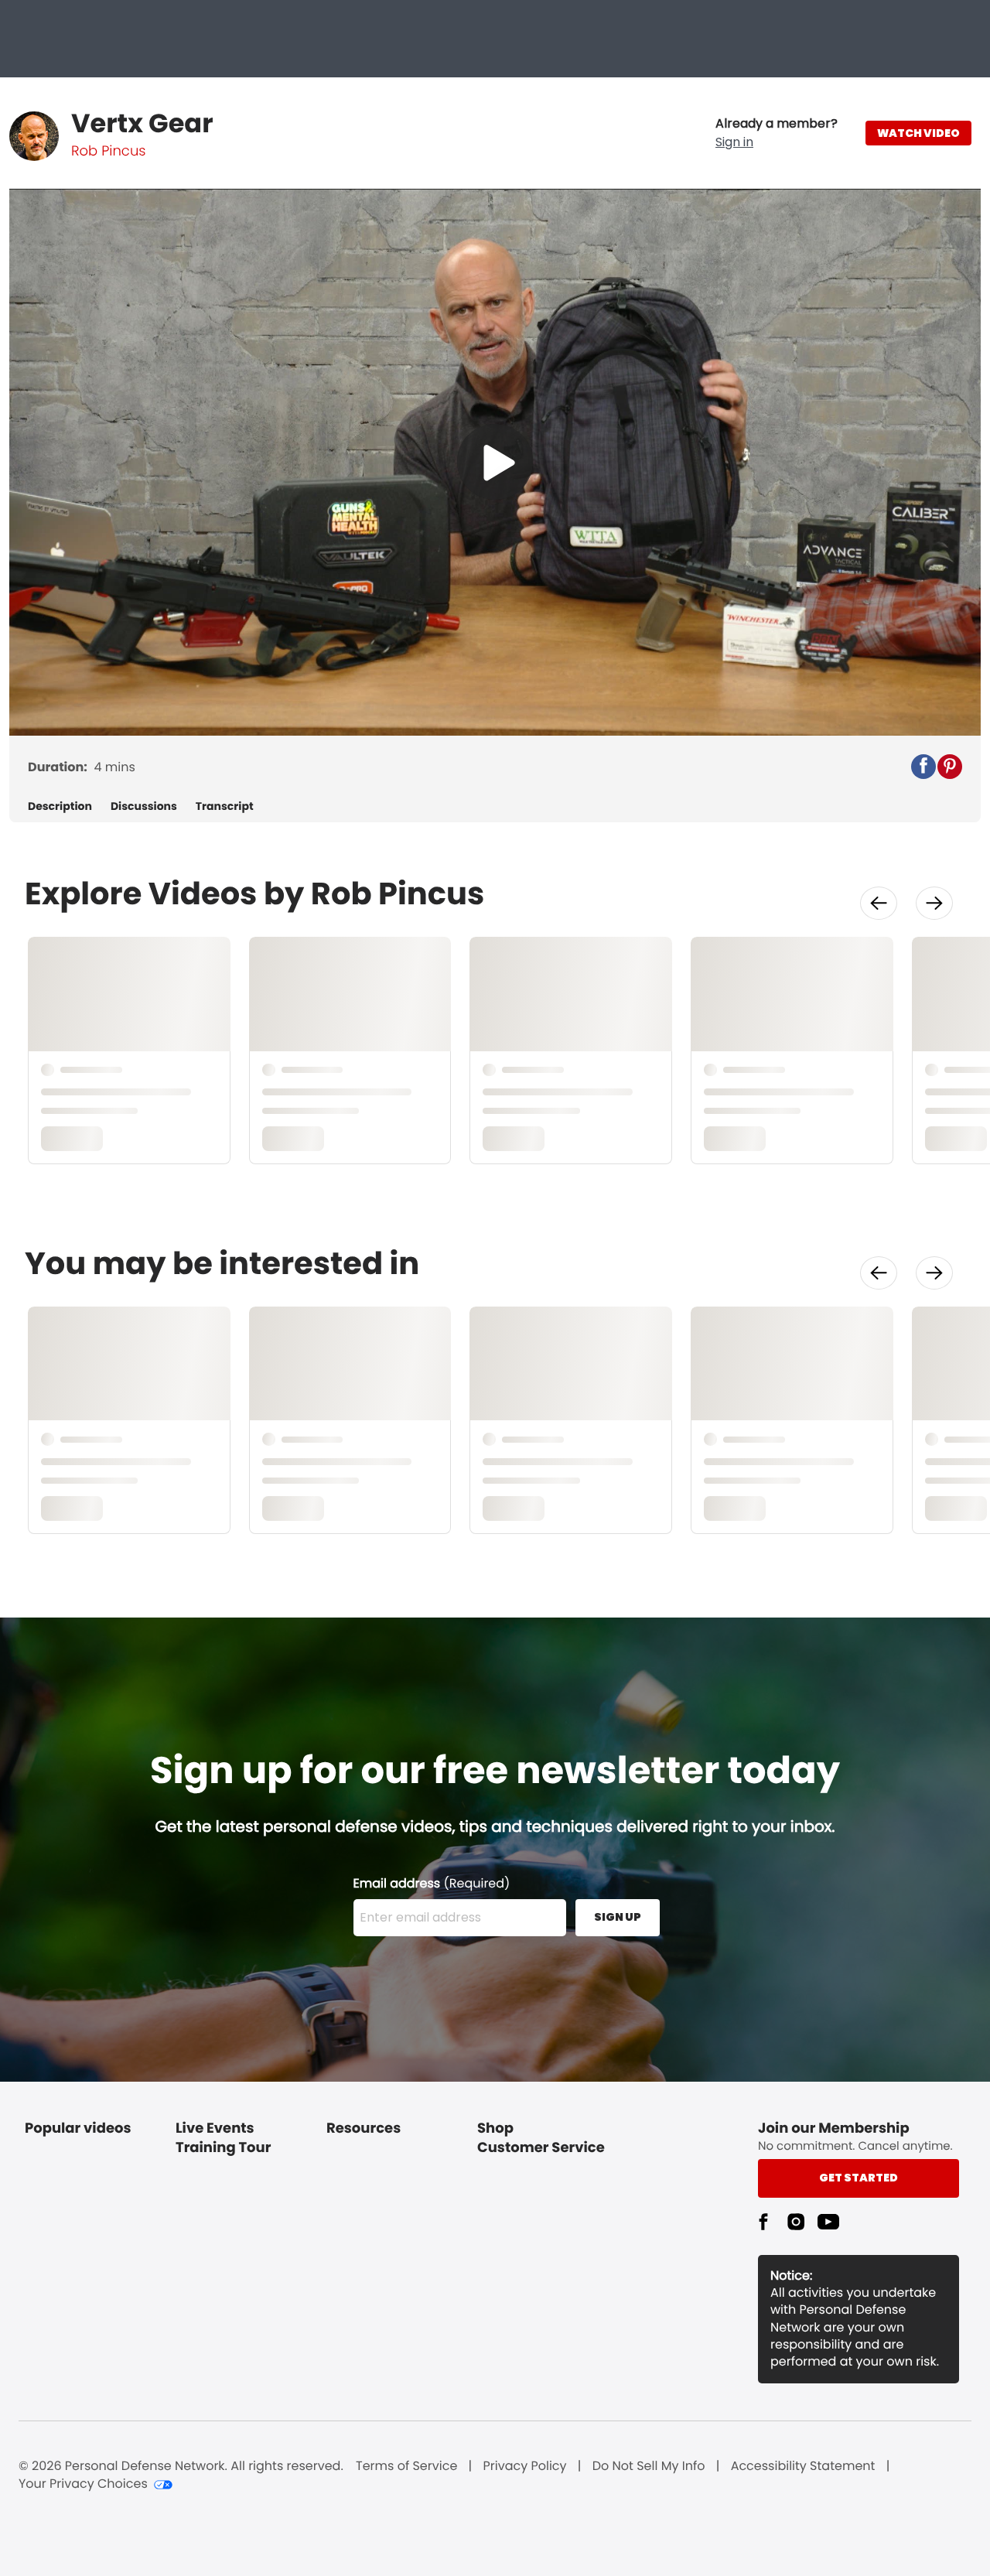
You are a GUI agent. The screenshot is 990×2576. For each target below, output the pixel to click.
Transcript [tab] (225, 806)
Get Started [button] (859, 2178)
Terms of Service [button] (406, 2466)
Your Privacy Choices (83, 2484)
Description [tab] (60, 806)
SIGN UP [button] (618, 1917)
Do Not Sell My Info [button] (649, 2466)
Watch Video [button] (918, 133)
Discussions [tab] (144, 806)
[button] (777, 133)
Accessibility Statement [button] (803, 2466)
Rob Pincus (108, 151)
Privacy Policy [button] (525, 2466)
